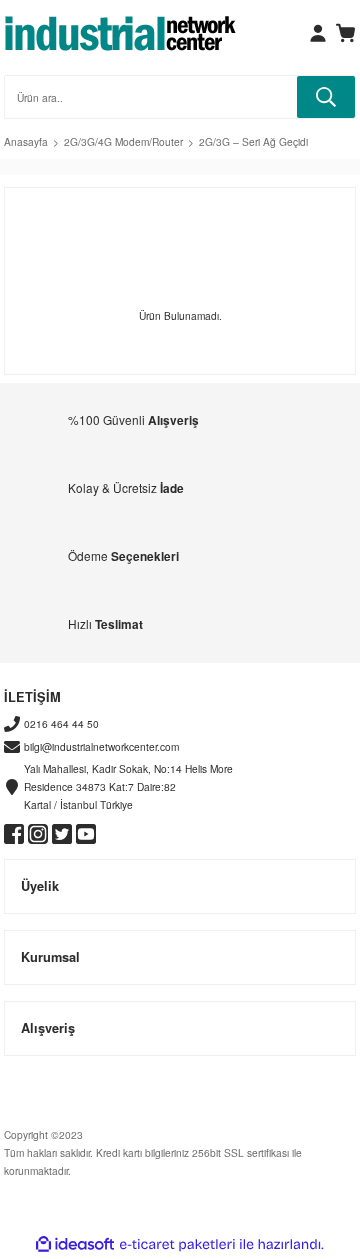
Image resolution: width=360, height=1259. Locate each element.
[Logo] (120, 33)
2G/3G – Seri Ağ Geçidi (253, 141)
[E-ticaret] (177, 1244)
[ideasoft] (75, 1245)
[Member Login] (318, 33)
